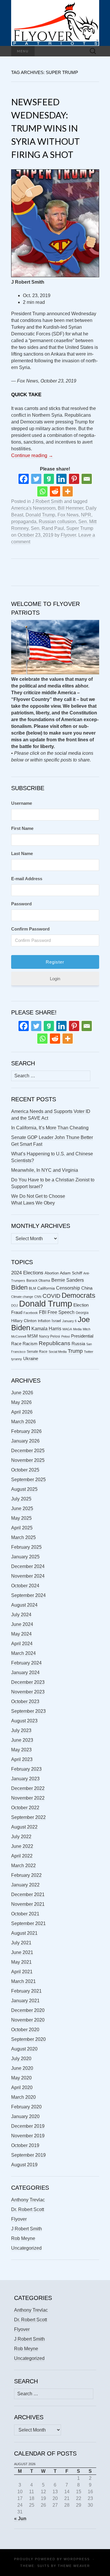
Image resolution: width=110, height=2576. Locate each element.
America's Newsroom (33, 508)
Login (55, 979)
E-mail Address (27, 879)
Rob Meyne (23, 2238)
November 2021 (28, 1904)
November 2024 (28, 1576)
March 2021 (23, 1981)
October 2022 (25, 1808)
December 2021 (28, 1894)
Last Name (22, 853)
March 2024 (23, 1653)
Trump (75, 1351)
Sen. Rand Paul (47, 528)
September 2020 (28, 2039)
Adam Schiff (71, 1273)
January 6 (69, 1321)
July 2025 (21, 1499)
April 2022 (22, 1856)
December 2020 (28, 2010)
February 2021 (26, 1991)
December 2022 (28, 1788)
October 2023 (25, 1701)
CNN (38, 1297)
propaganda (24, 522)
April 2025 (22, 1528)
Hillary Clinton (24, 1321)
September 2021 (28, 1923)
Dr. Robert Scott (28, 2209)
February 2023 (26, 1769)
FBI (43, 1312)
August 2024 (24, 1605)
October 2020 (25, 2030)
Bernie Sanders (68, 1280)
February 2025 (26, 1547)
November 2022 (28, 1798)
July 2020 (21, 2059)
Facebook (31, 1313)
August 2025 (24, 1489)
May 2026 (21, 1402)
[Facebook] (24, 479)
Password (21, 904)
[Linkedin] (61, 479)
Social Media (58, 1352)
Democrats (78, 1295)
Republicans (55, 1343)
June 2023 (22, 1740)
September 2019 (28, 2155)
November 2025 (28, 1460)
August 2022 (24, 1827)
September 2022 (28, 1817)
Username (22, 803)
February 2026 (26, 1431)
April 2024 (22, 1644)
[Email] (87, 479)
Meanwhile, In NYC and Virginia (45, 1170)
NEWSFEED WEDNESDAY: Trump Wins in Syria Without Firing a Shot (45, 128)
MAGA (67, 1329)
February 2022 (26, 1875)
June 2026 (22, 1393)
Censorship (68, 1288)
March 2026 (23, 1422)
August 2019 (24, 2165)
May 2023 (21, 1750)
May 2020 (21, 2078)
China (87, 1288)
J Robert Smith (47, 501)
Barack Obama (38, 1281)
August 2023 (24, 1721)
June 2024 (22, 1624)
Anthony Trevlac (28, 2200)
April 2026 (22, 1412)
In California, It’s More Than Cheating (50, 1128)
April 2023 (22, 1759)
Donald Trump (40, 515)
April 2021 (22, 1972)
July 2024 (21, 1615)
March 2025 (23, 1537)
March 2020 (23, 2097)
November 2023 (28, 1692)
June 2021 (22, 1952)
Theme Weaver (74, 2566)
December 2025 (28, 1451)
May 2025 (21, 1518)
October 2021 (25, 1914)
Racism (30, 1344)
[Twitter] (36, 479)
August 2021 (24, 1933)
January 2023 (25, 1779)
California (46, 1288)
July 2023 (21, 1730)
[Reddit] (55, 491)
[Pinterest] (74, 479)
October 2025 (25, 1470)
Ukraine (31, 1359)
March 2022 (23, 1866)
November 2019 (28, 2136)
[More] (68, 491)
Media (77, 1329)
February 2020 (26, 2107)
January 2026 (25, 1441)
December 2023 (28, 1682)
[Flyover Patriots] (55, 23)
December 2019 (28, 2126)
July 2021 (21, 1943)
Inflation (44, 1321)
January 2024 (25, 1673)
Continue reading (32, 455)
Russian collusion (57, 522)
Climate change (22, 1297)
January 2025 (25, 1557)
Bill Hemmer (71, 508)
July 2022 (21, 1837)
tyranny (17, 1359)
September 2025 (28, 1480)
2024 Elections (27, 1273)
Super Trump (80, 528)
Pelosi (66, 1336)
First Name (22, 828)
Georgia (82, 1313)
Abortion (52, 1273)
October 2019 (25, 2145)
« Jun (20, 2519)
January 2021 (25, 2001)
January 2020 (25, 2116)
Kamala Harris (46, 1329)
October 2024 (25, 1586)
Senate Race (37, 1352)
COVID (51, 1296)
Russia (78, 1344)
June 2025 (22, 1508)
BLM (32, 1288)
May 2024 (21, 1634)
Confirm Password (30, 929)
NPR (86, 515)
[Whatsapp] (42, 491)
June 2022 (22, 1846)
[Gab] (49, 479)
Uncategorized (26, 2248)
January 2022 (25, 1885)
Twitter (89, 1352)
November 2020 (28, 2020)
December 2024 (28, 1566)
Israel (56, 1321)
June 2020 (22, 2068)
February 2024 (26, 1663)
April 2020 (22, 2087)
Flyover (68, 535)
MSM (33, 1336)
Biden (19, 1287)
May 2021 (21, 1962)
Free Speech (61, 1312)
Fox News (68, 515)
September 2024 (28, 1595)
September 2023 (28, 1711)
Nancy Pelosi (50, 1336)
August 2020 (24, 2049)
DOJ (15, 1305)
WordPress (77, 2559)
